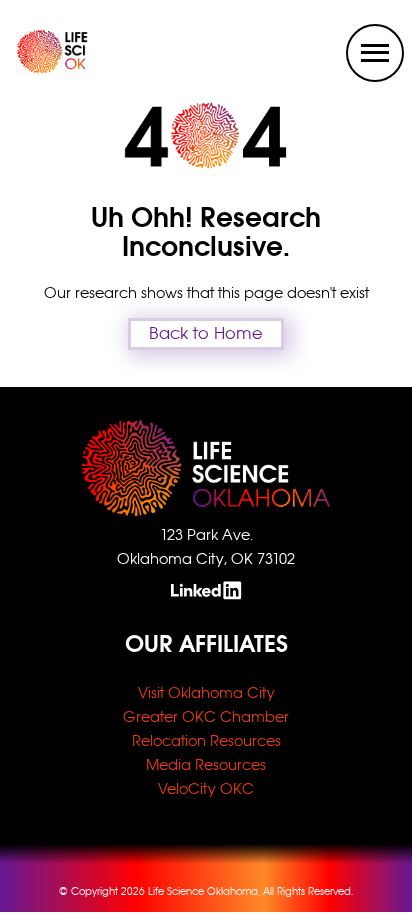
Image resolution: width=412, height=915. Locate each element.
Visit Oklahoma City (206, 692)
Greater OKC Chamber (206, 716)
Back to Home (206, 333)
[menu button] (375, 53)
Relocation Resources (206, 740)
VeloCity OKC (206, 788)
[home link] (36, 68)
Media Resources (206, 764)
